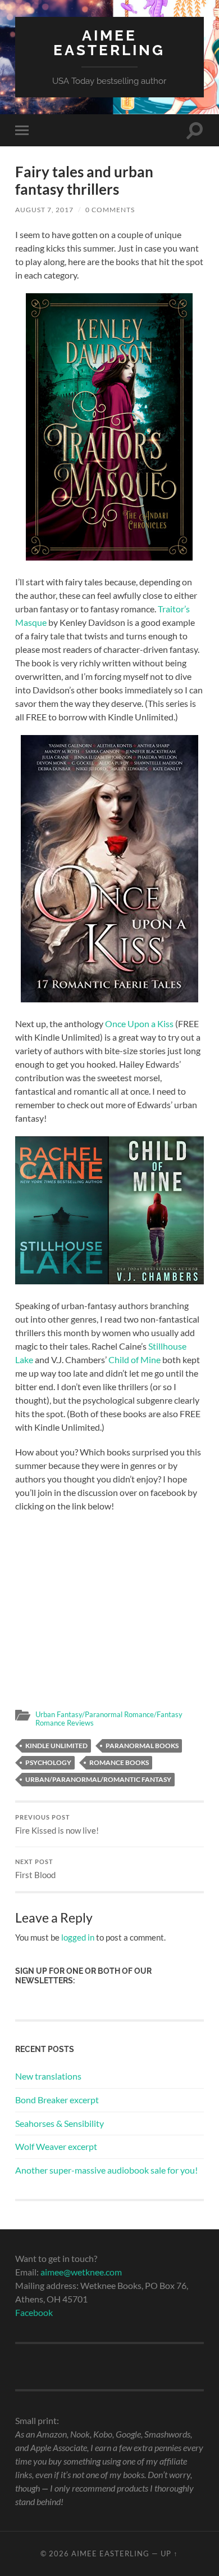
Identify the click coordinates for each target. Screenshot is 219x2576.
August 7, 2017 (44, 210)
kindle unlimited (56, 1746)
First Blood (35, 1869)
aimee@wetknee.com (81, 2272)
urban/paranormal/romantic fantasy (98, 1779)
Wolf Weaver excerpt (56, 2146)
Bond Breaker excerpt (57, 2100)
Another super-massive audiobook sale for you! (106, 2170)
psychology (48, 1762)
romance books (119, 1762)
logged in (78, 1937)
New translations (48, 2076)
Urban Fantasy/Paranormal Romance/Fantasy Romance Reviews (109, 1719)
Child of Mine (134, 1359)
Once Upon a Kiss (139, 1023)
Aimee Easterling (109, 42)
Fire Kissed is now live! (57, 1825)
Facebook (34, 2312)
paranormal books (142, 1746)
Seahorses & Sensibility (60, 2123)
